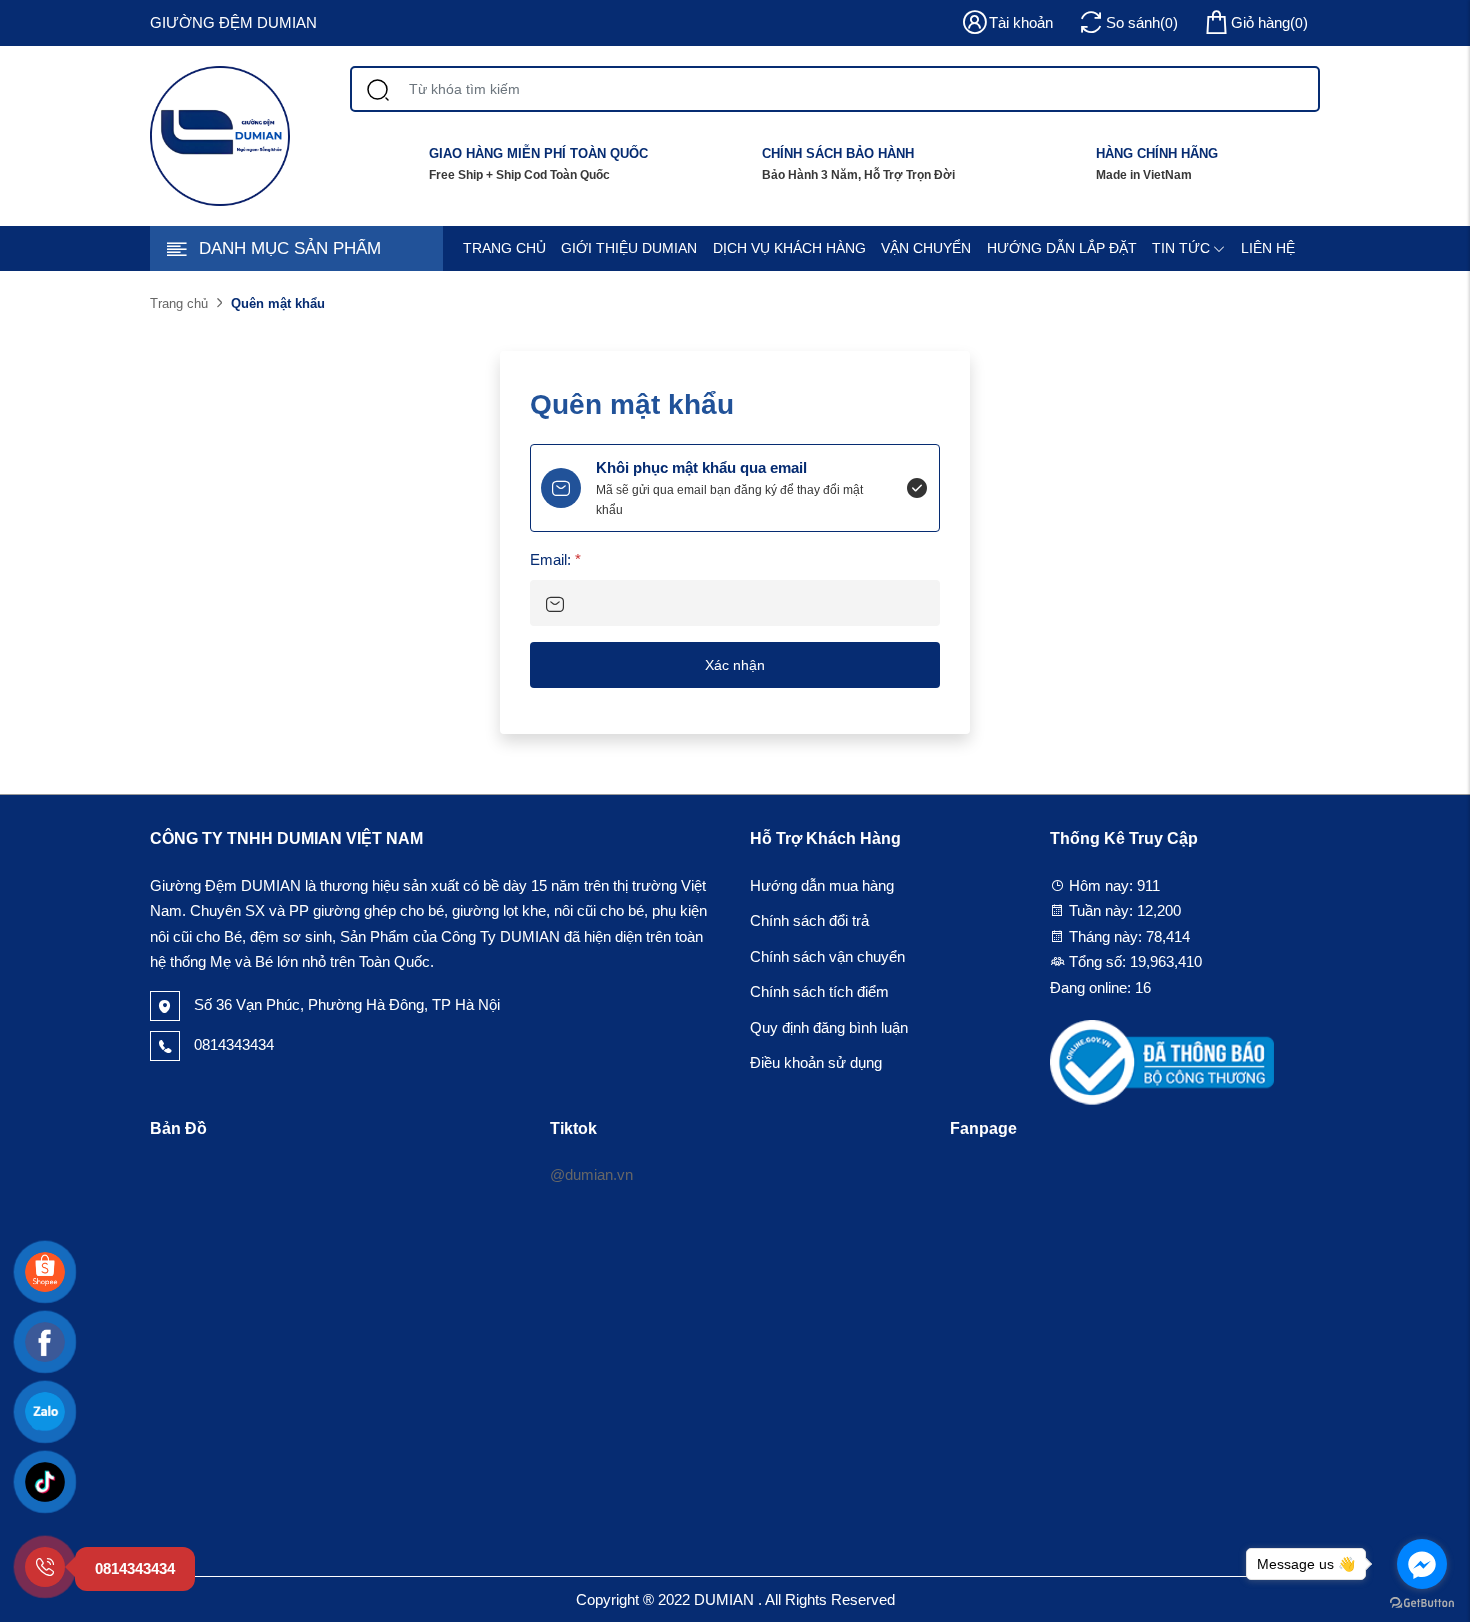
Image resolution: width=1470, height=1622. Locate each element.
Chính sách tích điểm (819, 991)
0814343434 (232, 1044)
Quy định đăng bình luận (829, 1027)
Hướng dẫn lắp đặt (1062, 248)
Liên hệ (1268, 248)
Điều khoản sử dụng (816, 1062)
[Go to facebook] (1422, 1564)
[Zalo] (45, 1412)
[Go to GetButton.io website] (1422, 1602)
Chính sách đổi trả (809, 920)
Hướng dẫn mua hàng (822, 885)
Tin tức (1181, 248)
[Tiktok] (45, 1482)
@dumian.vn (591, 1174)
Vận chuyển (926, 248)
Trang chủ (504, 248)
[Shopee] (45, 1272)
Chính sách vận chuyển (827, 956)
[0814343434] (45, 1567)
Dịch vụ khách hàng (789, 248)
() (1269, 22)
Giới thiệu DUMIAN (629, 248)
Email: (555, 559)
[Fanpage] (45, 1342)
